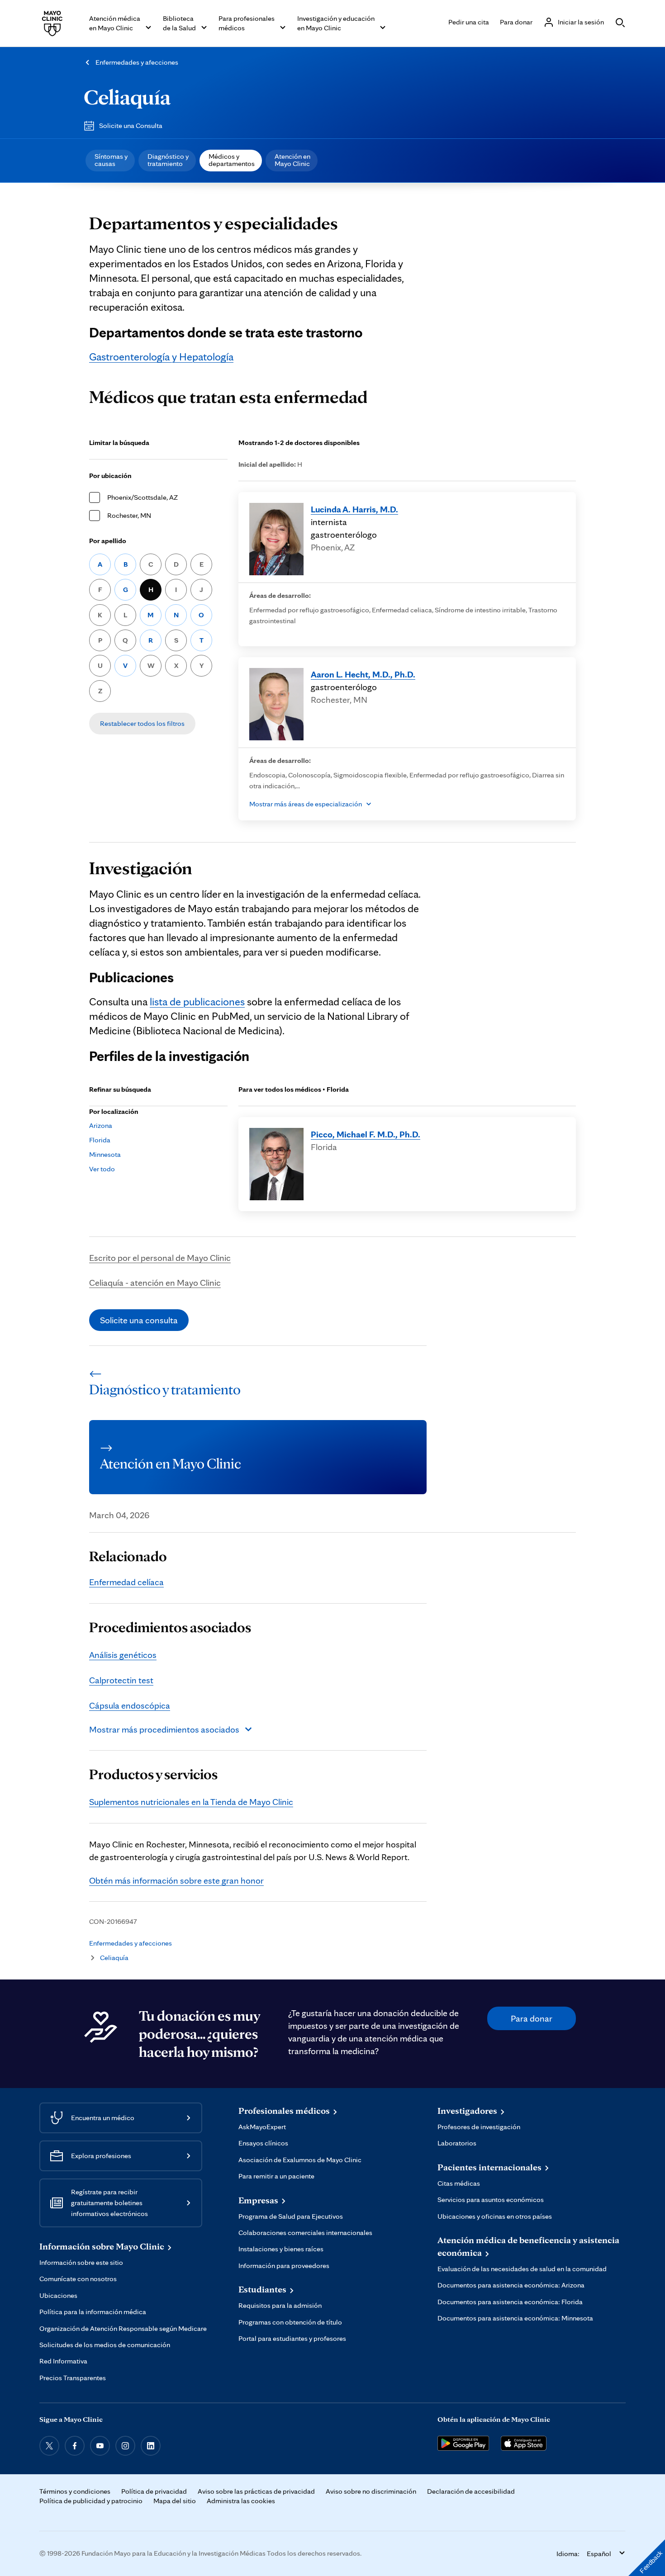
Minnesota (105, 1154)
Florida (100, 1140)
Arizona (101, 1125)
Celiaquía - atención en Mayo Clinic (155, 1283)
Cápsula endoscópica (130, 1705)
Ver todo (102, 1169)
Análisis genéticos (123, 1655)
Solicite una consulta (139, 1320)
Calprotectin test (121, 1680)
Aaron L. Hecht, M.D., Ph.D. (363, 674)
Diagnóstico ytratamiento (168, 160)
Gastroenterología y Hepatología (161, 357)
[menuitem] (110, 161)
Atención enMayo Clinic (292, 160)
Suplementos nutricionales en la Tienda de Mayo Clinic (191, 1802)
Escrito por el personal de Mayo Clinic (160, 1258)
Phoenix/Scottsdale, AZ (142, 497)
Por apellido (108, 541)
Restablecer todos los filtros (142, 723)
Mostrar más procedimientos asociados (164, 1729)
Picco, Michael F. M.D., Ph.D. (366, 1134)
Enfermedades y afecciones (137, 62)
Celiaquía (127, 97)
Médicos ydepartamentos (232, 160)
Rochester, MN (129, 515)
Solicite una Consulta (131, 125)
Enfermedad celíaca (126, 1582)
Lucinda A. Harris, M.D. (354, 509)
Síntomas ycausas (111, 160)
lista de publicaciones (197, 1002)
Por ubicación (110, 476)
